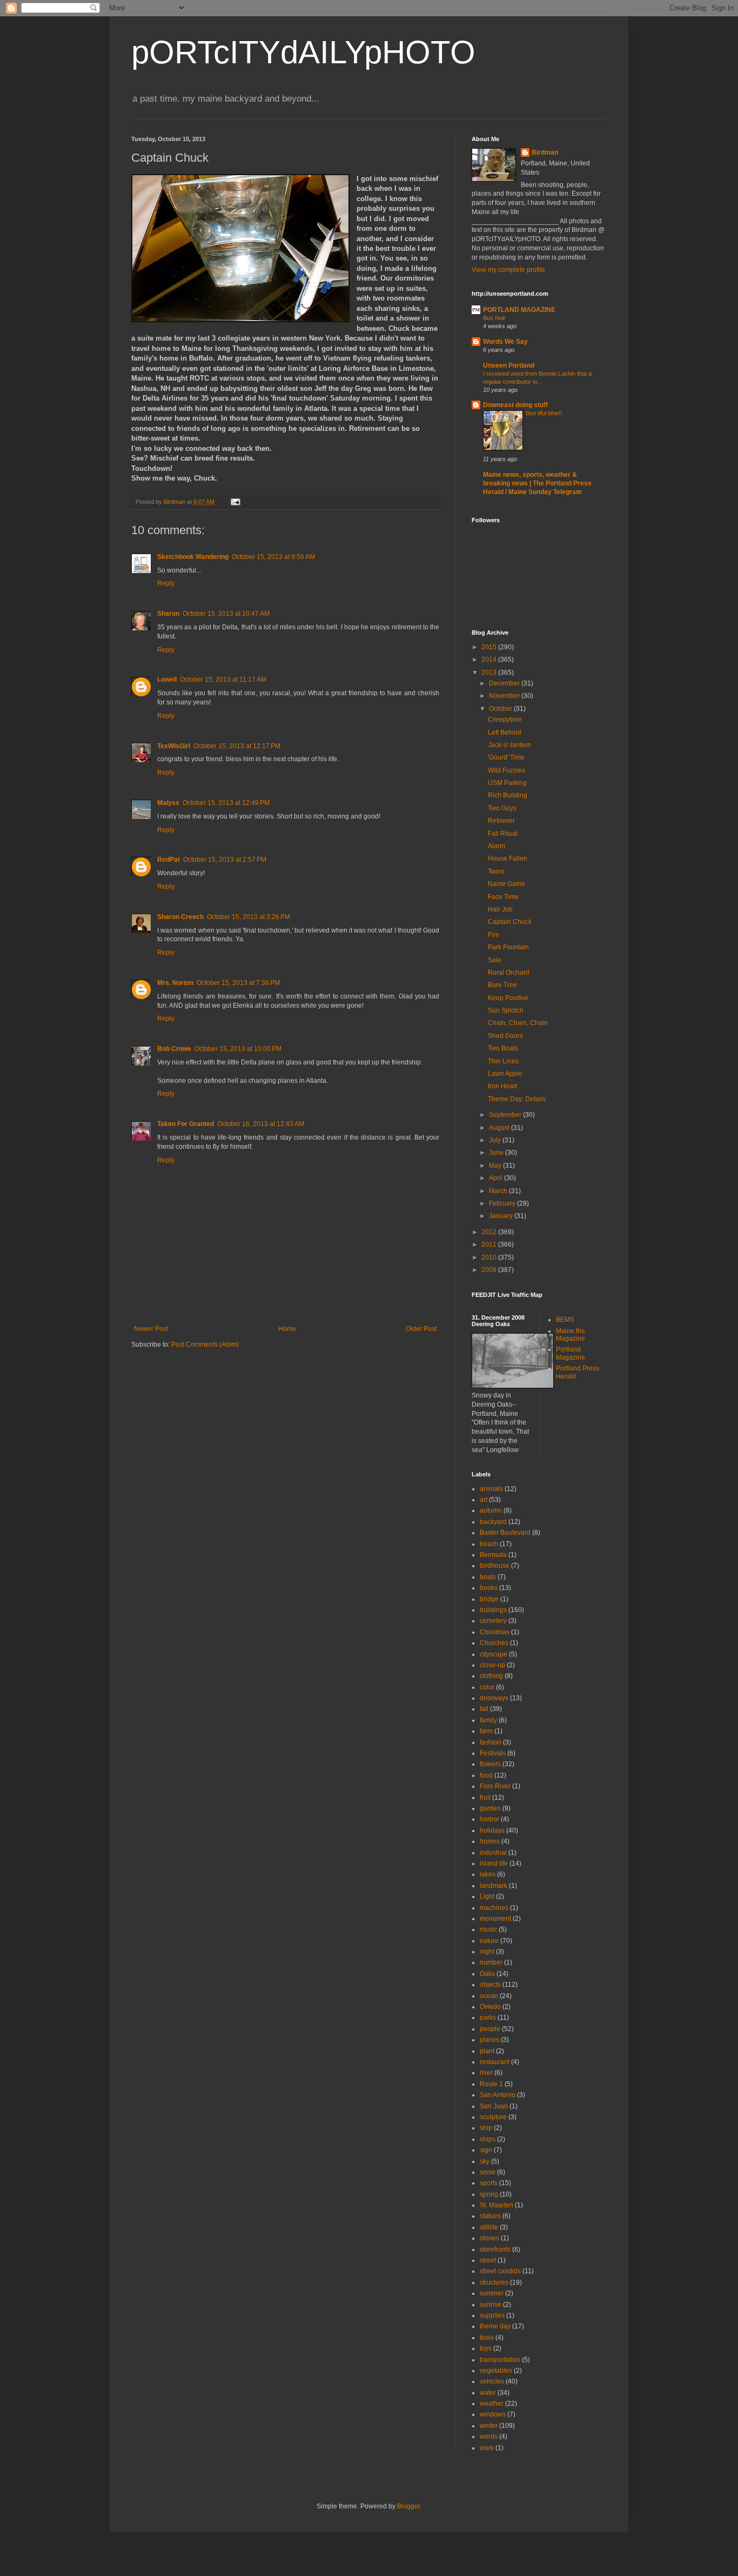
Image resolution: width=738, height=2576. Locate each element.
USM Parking (507, 783)
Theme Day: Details (517, 1099)
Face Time (503, 897)
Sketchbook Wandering (193, 557)
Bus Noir (494, 318)
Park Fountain (508, 947)
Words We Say (505, 342)
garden (490, 1808)
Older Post (421, 1329)
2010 (490, 1257)
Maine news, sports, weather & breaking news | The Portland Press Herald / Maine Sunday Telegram (537, 483)
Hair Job (500, 909)
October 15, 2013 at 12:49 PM (226, 803)
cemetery (493, 1621)
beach (489, 1544)
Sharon (168, 614)
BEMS (565, 1320)
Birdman (545, 152)
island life (494, 1863)
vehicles (492, 2381)
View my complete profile (508, 270)
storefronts (495, 2249)
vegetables (496, 2371)
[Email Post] (235, 502)
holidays (492, 1831)
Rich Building (508, 795)
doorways (494, 1698)
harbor (489, 1819)
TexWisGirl (174, 746)
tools (487, 2338)
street (488, 2260)
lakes (488, 1874)
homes (490, 1841)
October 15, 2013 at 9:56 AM (273, 557)
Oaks (487, 1974)
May (496, 1166)
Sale (495, 960)
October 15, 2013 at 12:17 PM (237, 746)
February (503, 1203)
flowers (490, 1764)
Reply (166, 583)
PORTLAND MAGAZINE (519, 310)
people (490, 2029)
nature (489, 1941)
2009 (490, 1270)
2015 (490, 647)
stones (489, 2238)
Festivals (493, 1753)
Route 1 (491, 2084)
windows (493, 2414)
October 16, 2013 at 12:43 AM (261, 1124)
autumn (491, 1510)
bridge (489, 1599)
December (505, 683)
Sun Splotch (506, 1010)
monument (495, 1919)
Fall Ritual (503, 834)
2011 (490, 1244)
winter (489, 2426)
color (487, 1687)
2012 (490, 1232)
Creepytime (505, 720)
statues (490, 2216)
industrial (493, 1853)
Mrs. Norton (175, 983)
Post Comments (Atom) (205, 1344)
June (497, 1153)
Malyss (168, 803)
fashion (491, 1742)
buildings (493, 1610)
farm (486, 1731)
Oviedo (490, 2007)
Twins (496, 871)
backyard (493, 1522)
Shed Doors (505, 1036)
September (506, 1115)
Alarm (497, 846)
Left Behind (505, 733)
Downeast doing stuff (515, 405)
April (497, 1178)
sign (486, 2150)
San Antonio (498, 2095)
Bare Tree (502, 985)
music (488, 1929)
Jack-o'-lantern (509, 745)
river (486, 2073)
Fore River (495, 1786)
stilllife (489, 2227)
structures (494, 2282)
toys (486, 2348)
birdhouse (495, 1566)
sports (489, 2183)
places (489, 2040)
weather (492, 2404)
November (505, 696)
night (487, 1952)
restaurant (495, 2062)
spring (489, 2194)
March (499, 1191)
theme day (495, 2326)
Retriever (501, 821)
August (500, 1128)
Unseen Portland (509, 365)
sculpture (493, 2117)
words (489, 2437)
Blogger (408, 2506)
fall (484, 1709)
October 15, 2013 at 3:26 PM (249, 917)
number (491, 1962)
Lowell (167, 680)
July (496, 1140)
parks (488, 2018)
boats (488, 1577)
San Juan (494, 2106)
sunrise (491, 2305)
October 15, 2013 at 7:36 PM (238, 983)
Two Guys (502, 808)
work (487, 2448)
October (501, 709)
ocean (489, 1996)
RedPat (169, 860)
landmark (494, 1886)
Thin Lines (503, 1061)
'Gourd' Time (506, 757)
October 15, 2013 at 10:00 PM (238, 1049)
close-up (492, 1665)
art (484, 1500)
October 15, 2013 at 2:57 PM (225, 860)
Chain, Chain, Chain (518, 1023)
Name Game (506, 884)
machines (494, 1908)
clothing (491, 1676)
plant (487, 2051)
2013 (490, 673)
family (488, 1720)
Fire (494, 935)
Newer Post (151, 1329)
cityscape (494, 1654)
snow (488, 2172)
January (502, 1216)
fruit (485, 1798)
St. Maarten (497, 2205)
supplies (492, 2315)
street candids (500, 2271)
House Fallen (508, 858)
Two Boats (503, 1048)
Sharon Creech (180, 917)
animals (491, 1489)
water (488, 2393)
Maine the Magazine (571, 1335)
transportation (500, 2360)
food (486, 1775)
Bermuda (493, 1555)
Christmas (495, 1632)
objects (490, 1985)
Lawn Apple (505, 1074)
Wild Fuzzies (506, 770)
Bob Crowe (174, 1049)
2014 (490, 660)
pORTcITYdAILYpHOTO (303, 52)
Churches (494, 1643)
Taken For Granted (186, 1124)
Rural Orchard (509, 973)
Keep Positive (508, 998)
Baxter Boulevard (505, 1533)
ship (486, 2128)
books (489, 1588)
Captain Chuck (510, 922)
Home (287, 1329)
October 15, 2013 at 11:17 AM (223, 680)
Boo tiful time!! (544, 413)
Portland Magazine (571, 1353)
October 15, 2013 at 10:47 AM (226, 614)
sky (485, 2161)
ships (488, 2139)
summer (492, 2293)
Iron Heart (502, 1086)
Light (487, 1896)
